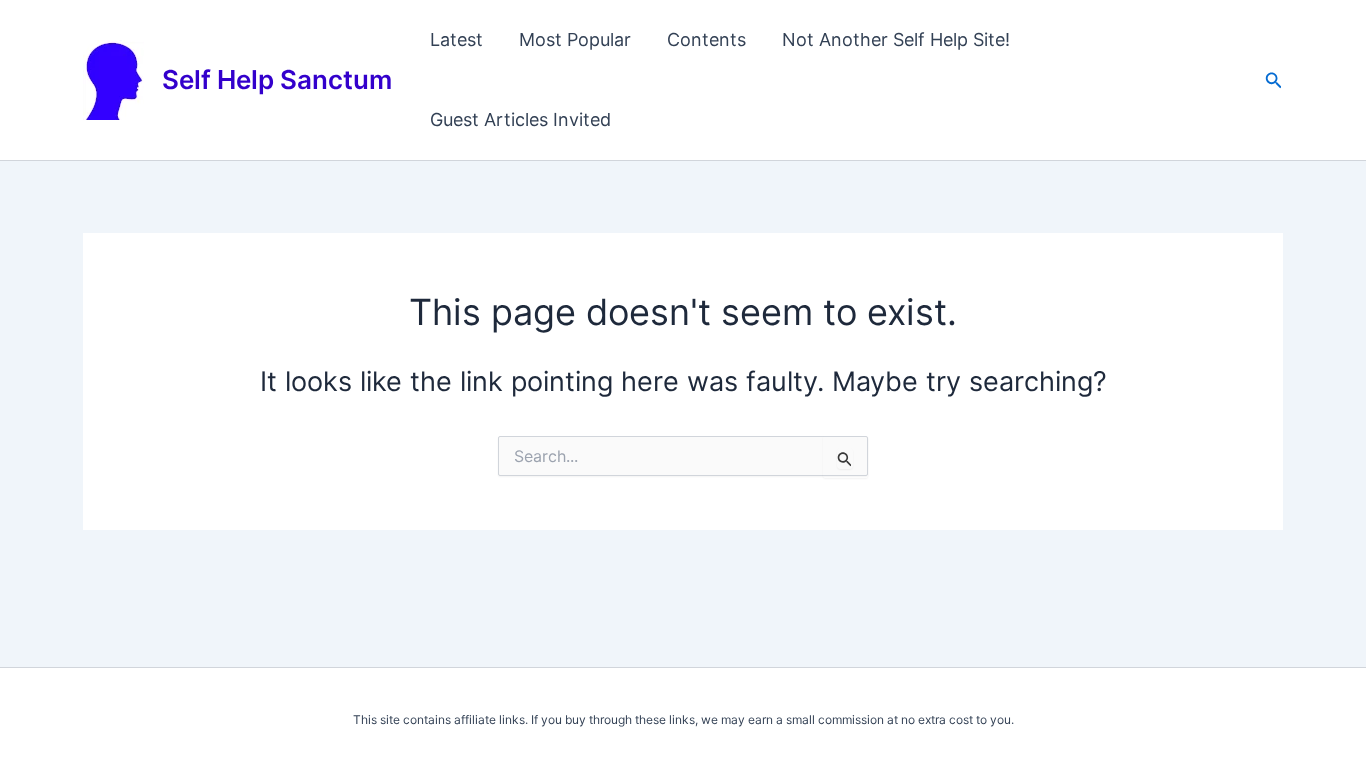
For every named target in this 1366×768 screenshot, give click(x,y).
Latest (456, 39)
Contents (706, 39)
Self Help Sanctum (277, 79)
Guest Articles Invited (520, 119)
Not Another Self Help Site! (896, 39)
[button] (1274, 80)
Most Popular (575, 39)
